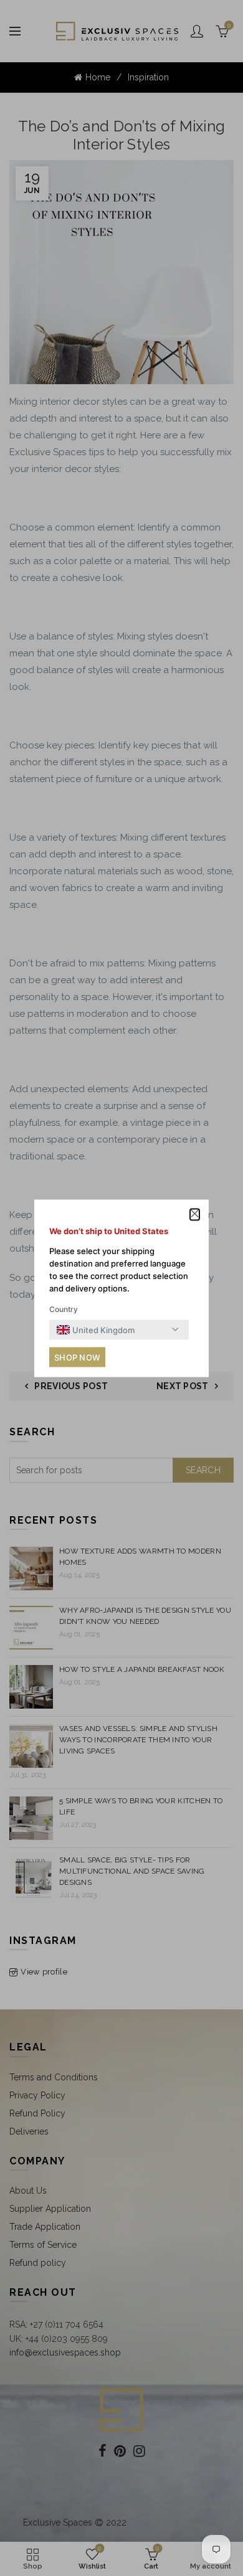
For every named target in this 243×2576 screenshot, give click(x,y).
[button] (195, 1215)
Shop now (77, 1357)
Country (64, 1309)
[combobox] (96, 1329)
